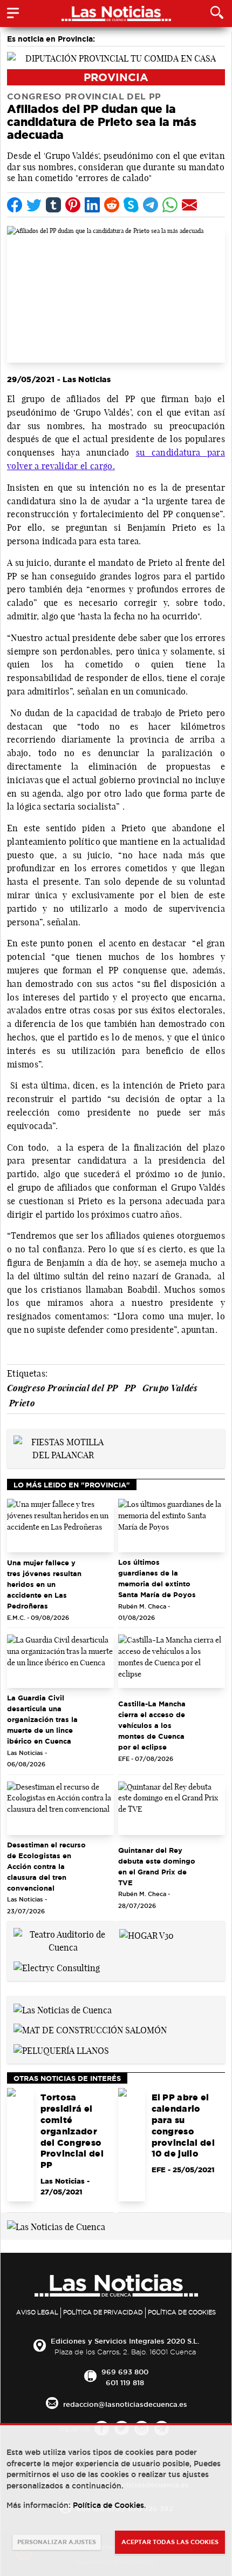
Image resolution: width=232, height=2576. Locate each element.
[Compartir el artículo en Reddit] (112, 205)
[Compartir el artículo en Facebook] (15, 205)
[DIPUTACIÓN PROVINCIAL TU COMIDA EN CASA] (116, 57)
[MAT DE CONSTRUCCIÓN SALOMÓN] (90, 2030)
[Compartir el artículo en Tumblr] (53, 205)
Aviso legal (37, 2312)
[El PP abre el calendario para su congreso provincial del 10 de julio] (132, 2145)
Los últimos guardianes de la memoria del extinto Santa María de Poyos (157, 1578)
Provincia (116, 77)
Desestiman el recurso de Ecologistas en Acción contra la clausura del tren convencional (46, 1866)
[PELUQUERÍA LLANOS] (61, 2050)
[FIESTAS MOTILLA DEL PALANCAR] (63, 1447)
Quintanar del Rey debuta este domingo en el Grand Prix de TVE (157, 1866)
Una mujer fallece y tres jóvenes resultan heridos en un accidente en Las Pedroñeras (44, 1584)
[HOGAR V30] (146, 1934)
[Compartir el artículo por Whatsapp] (170, 205)
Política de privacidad (103, 2312)
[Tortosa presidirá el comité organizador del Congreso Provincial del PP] (21, 2145)
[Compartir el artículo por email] (189, 205)
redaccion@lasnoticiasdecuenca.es (125, 2404)
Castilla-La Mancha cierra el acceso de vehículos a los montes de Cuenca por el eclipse (152, 1725)
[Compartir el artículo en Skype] (131, 205)
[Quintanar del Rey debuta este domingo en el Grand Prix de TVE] (172, 1808)
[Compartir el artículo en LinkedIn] (92, 205)
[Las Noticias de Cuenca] (63, 2009)
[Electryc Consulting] (57, 1967)
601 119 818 (125, 2383)
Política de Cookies (182, 2312)
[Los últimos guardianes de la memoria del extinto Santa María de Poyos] (172, 1526)
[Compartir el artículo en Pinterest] (73, 205)
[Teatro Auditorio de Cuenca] (63, 1940)
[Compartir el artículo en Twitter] (34, 205)
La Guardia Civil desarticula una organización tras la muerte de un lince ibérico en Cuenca (42, 1719)
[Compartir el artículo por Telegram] (151, 205)
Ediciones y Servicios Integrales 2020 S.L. (125, 2341)
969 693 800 (125, 2372)
